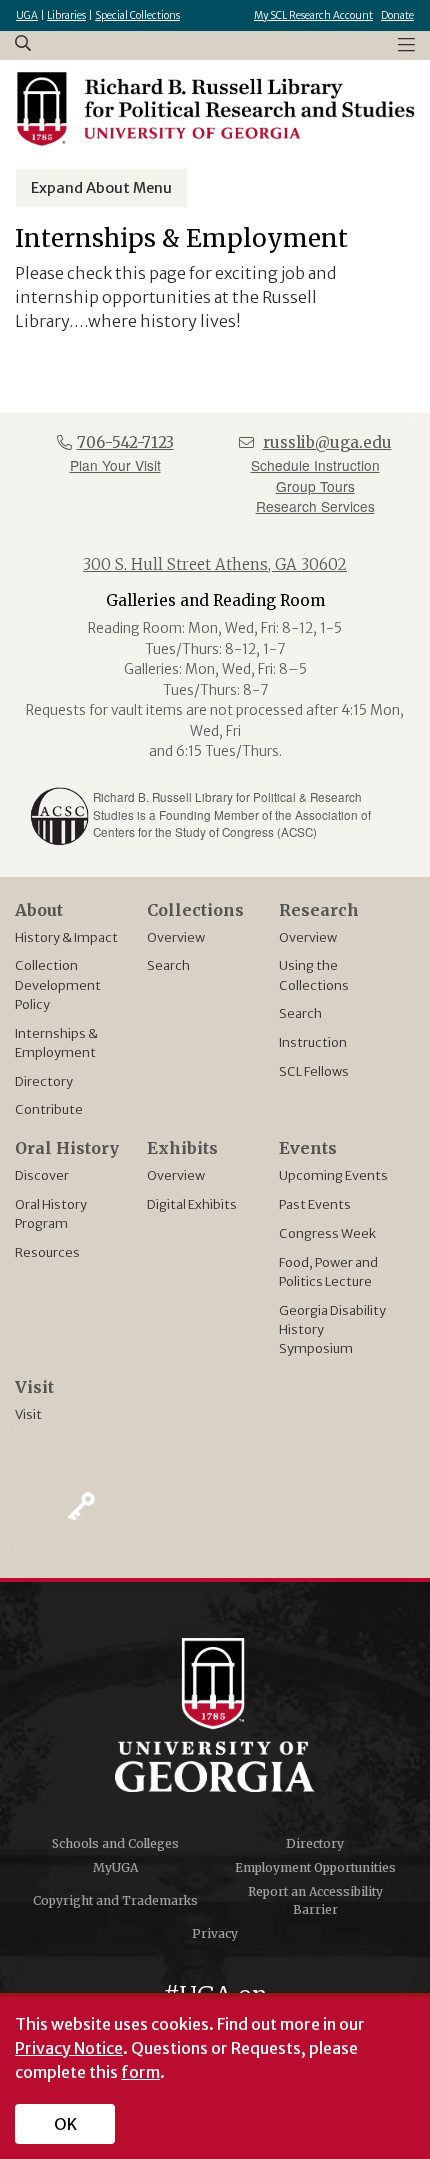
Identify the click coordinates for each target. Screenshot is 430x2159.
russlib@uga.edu (327, 442)
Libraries (66, 15)
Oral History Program (51, 1213)
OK (65, 2124)
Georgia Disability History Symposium (332, 1329)
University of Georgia (215, 1715)
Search (168, 965)
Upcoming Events (333, 1175)
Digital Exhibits (192, 1204)
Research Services (315, 506)
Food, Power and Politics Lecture (328, 1271)
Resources (47, 1252)
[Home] (215, 109)
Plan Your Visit (115, 465)
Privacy (215, 1933)
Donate (397, 15)
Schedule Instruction (315, 465)
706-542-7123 (125, 442)
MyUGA (115, 1867)
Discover (42, 1175)
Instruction (313, 1042)
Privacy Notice (69, 2048)
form (140, 2072)
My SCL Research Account (313, 15)
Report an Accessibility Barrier (315, 1900)
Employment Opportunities (315, 1867)
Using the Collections (314, 974)
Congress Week (327, 1233)
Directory (44, 1081)
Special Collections (137, 15)
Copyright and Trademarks (115, 1900)
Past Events (315, 1204)
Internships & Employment (56, 1042)
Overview (176, 937)
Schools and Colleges (115, 1843)
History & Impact (66, 937)
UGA (27, 15)
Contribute (49, 1109)
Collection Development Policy (58, 984)
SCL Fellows (314, 1071)
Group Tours (315, 486)
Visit (28, 1414)
